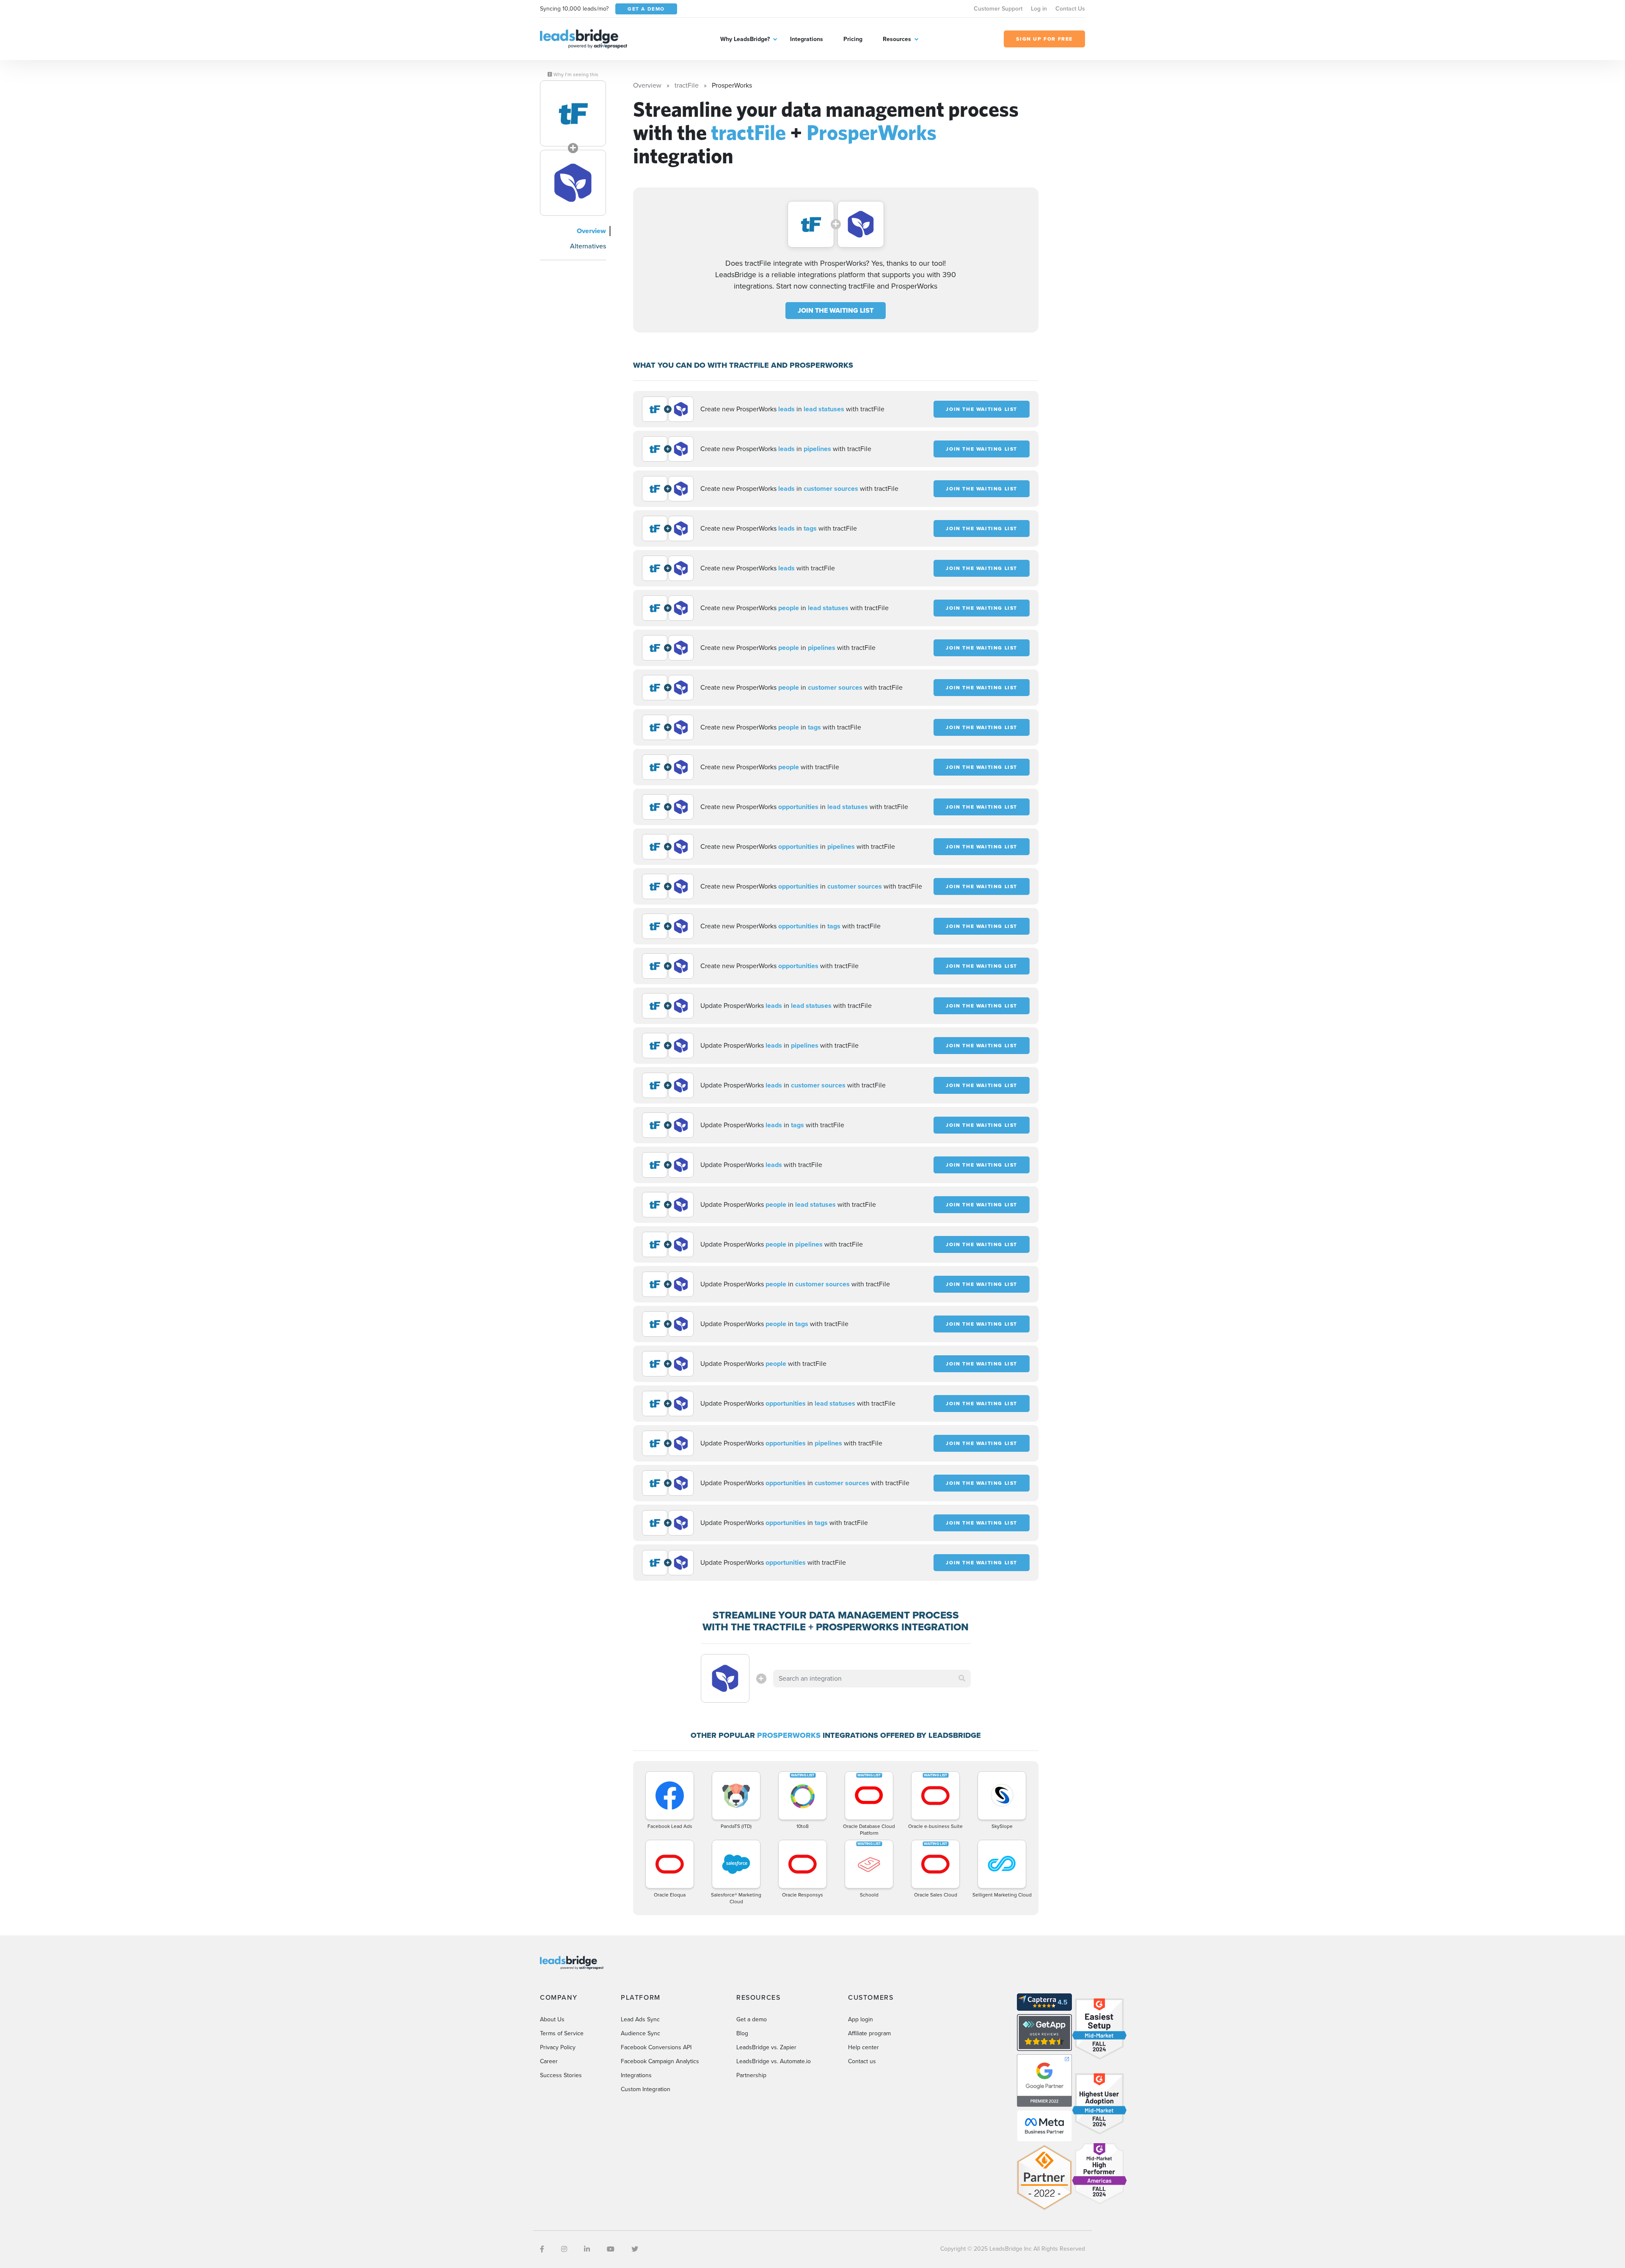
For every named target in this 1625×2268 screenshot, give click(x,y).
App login (861, 2019)
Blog (742, 2033)
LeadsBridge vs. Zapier (766, 2047)
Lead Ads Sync (640, 2019)
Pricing (853, 39)
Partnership (751, 2075)
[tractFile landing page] (573, 113)
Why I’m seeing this (575, 74)
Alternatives (588, 246)
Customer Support (998, 9)
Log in (1039, 9)
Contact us (862, 2061)
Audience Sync (640, 2033)
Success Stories (561, 2075)
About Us (552, 2019)
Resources (897, 39)
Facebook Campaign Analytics (660, 2061)
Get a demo (752, 2019)
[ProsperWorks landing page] (573, 183)
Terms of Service (562, 2033)
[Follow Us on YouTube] (611, 2249)
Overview (591, 231)
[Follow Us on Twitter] (635, 2249)
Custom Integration (646, 2089)
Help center (863, 2047)
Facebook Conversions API (656, 2047)
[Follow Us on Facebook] (542, 2249)
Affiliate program (869, 2033)
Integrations (807, 39)
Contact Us (1070, 9)
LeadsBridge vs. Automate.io (774, 2061)
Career (549, 2061)
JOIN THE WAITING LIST (836, 310)
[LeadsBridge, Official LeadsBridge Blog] (584, 38)
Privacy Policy (558, 2047)
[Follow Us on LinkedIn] (587, 2249)
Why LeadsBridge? (745, 39)
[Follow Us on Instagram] (564, 2249)
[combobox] (872, 1679)
